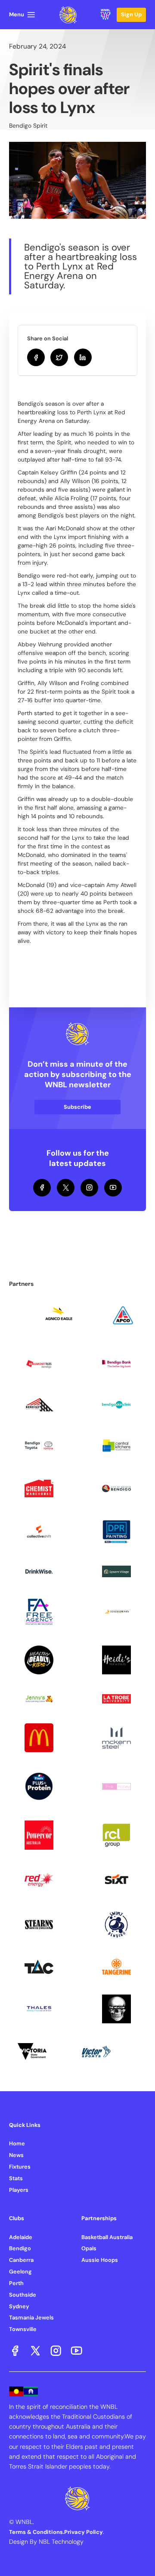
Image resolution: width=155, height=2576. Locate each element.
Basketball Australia (107, 2237)
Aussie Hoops (100, 2260)
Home (17, 2143)
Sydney (19, 2306)
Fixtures (20, 2167)
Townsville (23, 2329)
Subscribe (77, 1107)
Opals (89, 2248)
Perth (16, 2283)
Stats (16, 2178)
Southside (23, 2295)
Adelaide (21, 2237)
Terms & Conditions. (37, 2532)
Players (19, 2190)
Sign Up (131, 14)
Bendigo (20, 2248)
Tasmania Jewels (31, 2317)
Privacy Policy (84, 2532)
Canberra (21, 2260)
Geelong (20, 2272)
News (16, 2155)
